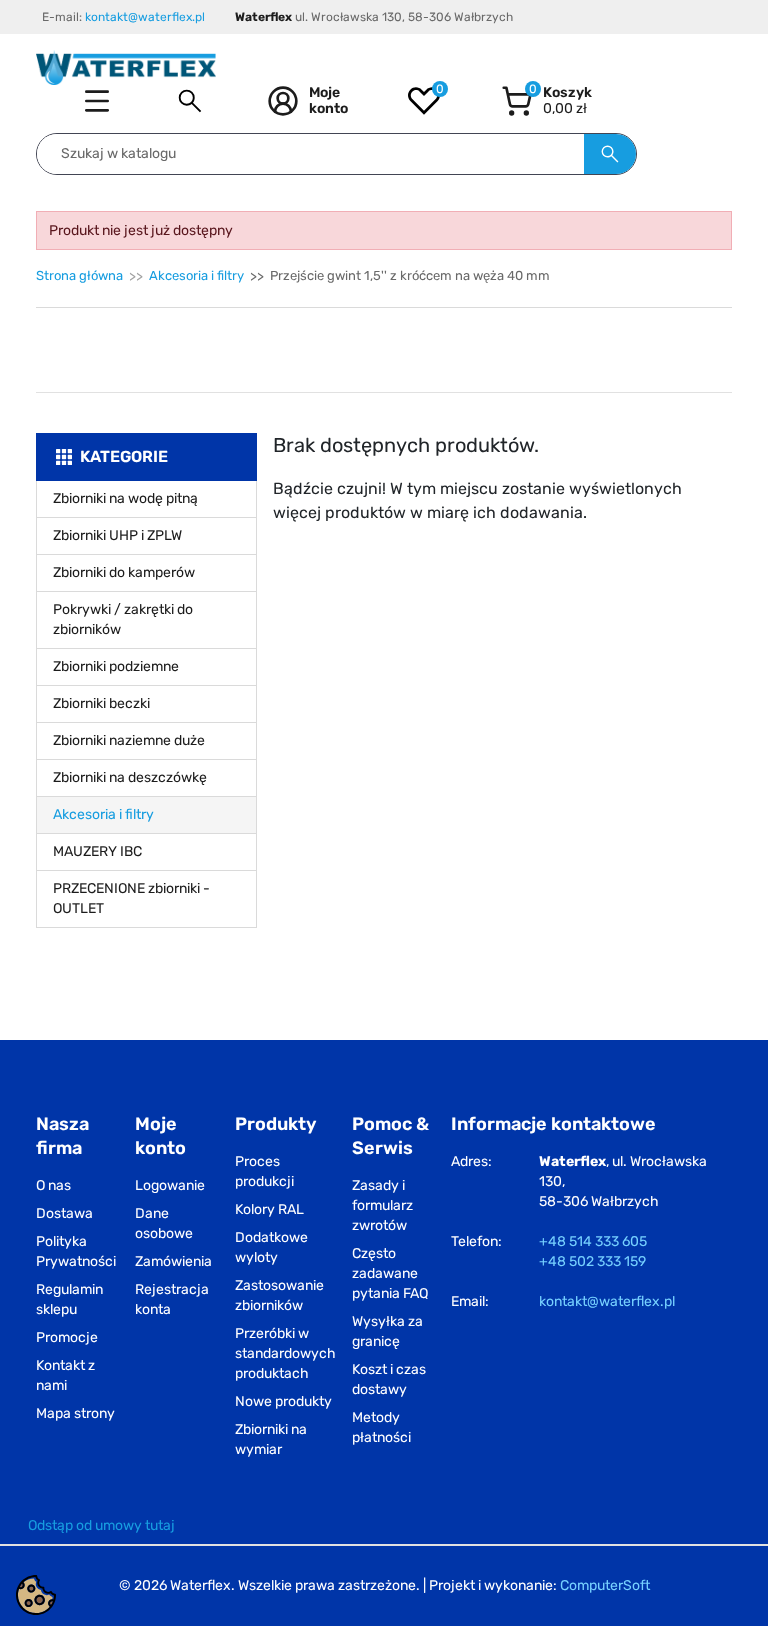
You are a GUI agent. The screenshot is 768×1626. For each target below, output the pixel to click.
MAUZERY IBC (97, 851)
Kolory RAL (269, 1209)
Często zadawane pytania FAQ (390, 1273)
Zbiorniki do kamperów (124, 572)
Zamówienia (173, 1261)
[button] (190, 101)
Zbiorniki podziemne (116, 666)
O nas (53, 1185)
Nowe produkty (283, 1401)
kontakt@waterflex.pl (145, 17)
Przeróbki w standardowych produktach (285, 1353)
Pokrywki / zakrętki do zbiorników (123, 619)
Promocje (67, 1337)
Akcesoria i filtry (196, 275)
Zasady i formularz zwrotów (382, 1205)
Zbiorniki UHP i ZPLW (117, 535)
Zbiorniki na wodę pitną (125, 498)
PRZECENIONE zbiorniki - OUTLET (131, 898)
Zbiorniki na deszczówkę (130, 777)
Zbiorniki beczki (101, 703)
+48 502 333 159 (592, 1261)
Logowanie (170, 1185)
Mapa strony (75, 1413)
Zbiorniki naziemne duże (129, 740)
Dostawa (64, 1213)
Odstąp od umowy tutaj (101, 1525)
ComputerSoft (605, 1585)
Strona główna (79, 275)
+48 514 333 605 (593, 1241)
